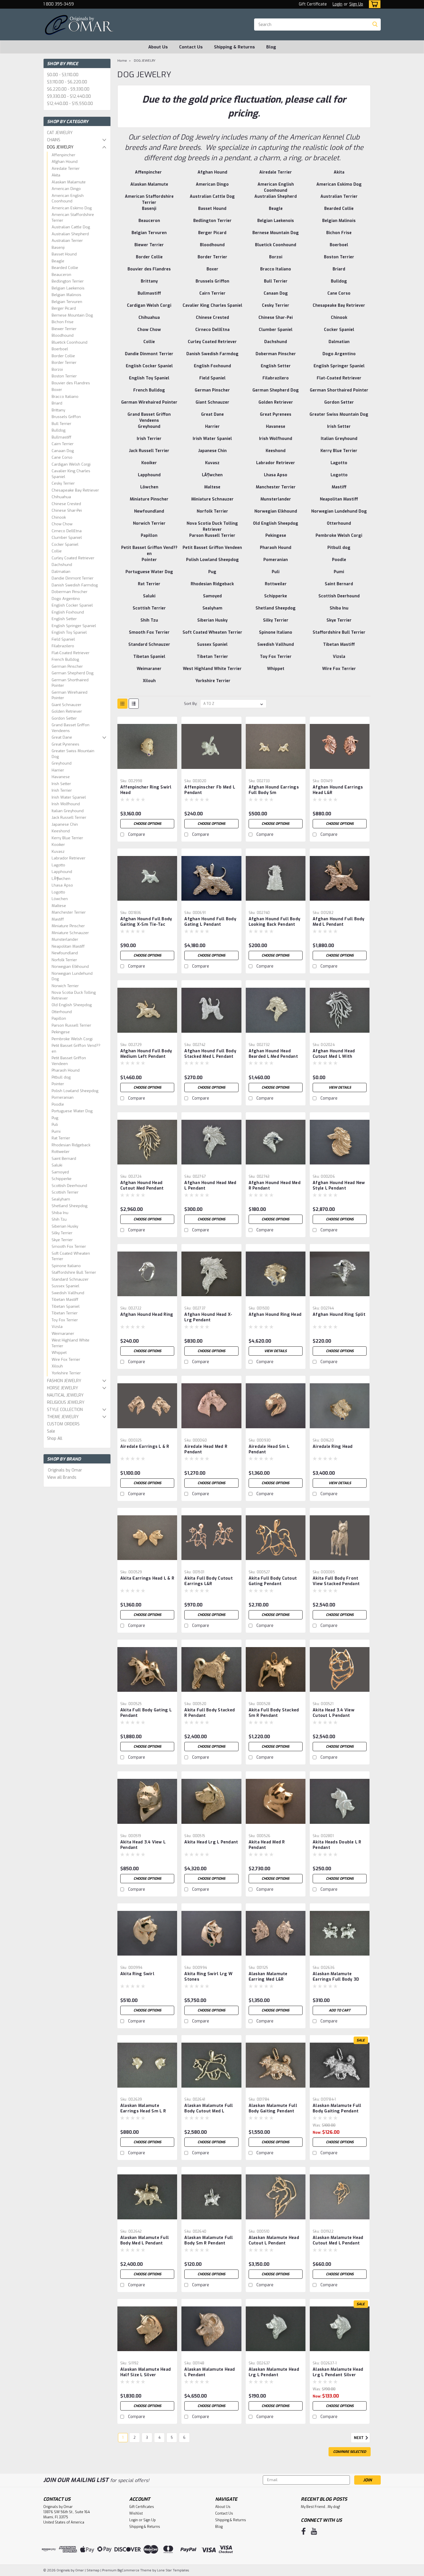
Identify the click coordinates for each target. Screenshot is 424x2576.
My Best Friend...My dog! (320, 2507)
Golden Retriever (67, 711)
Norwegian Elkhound (70, 967)
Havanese (61, 777)
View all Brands (62, 1477)
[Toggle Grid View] (122, 704)
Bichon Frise (63, 322)
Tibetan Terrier (65, 1313)
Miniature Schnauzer (70, 933)
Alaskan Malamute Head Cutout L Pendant (274, 2240)
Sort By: (191, 704)
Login (337, 4)
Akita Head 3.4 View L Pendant (143, 1845)
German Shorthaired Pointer (70, 683)
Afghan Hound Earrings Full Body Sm (274, 790)
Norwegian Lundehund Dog (72, 976)
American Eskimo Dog (72, 208)
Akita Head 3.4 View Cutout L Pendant (334, 1713)
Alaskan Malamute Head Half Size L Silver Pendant (146, 2375)
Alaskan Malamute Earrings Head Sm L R (143, 2108)
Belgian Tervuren (67, 302)
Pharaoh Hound (66, 1070)
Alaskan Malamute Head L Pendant (210, 2372)
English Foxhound (68, 612)
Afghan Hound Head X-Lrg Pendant (208, 1317)
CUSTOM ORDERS (63, 1424)
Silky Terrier (62, 1233)
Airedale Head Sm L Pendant (269, 1449)
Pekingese (61, 1032)
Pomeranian (63, 1097)
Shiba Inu (60, 1213)
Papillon (59, 1018)
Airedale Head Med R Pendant (206, 1449)
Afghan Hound (65, 162)
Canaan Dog (63, 451)
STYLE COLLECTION (65, 1410)
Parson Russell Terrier (71, 1025)
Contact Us (191, 47)
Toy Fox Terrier (65, 1320)
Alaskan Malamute (69, 182)
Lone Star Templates (173, 2570)
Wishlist (136, 2513)
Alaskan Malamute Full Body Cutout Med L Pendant (209, 2111)
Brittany (58, 410)
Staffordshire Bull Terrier (74, 1272)
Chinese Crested (66, 504)
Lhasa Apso (62, 885)
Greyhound (62, 763)
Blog (271, 47)
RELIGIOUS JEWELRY (66, 1402)
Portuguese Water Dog (72, 1111)
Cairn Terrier (63, 444)
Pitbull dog (61, 1077)
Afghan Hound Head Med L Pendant (210, 1186)
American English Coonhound (68, 198)
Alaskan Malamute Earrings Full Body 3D (336, 1977)
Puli (55, 1125)
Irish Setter (61, 784)
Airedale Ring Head (333, 1447)
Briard (57, 403)
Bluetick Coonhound (70, 342)
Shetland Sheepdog (70, 1206)
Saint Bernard (64, 1159)
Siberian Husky (65, 1226)
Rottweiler (61, 1152)
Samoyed (60, 1172)
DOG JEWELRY (60, 147)
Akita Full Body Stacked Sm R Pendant (274, 1713)
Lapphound (62, 872)
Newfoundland (65, 953)
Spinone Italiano (66, 1266)
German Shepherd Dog (73, 673)
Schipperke (62, 1179)
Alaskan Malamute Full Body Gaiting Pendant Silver (337, 2111)
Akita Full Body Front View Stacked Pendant (336, 1581)
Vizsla (57, 1327)
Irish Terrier (62, 790)
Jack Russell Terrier (69, 817)
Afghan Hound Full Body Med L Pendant (339, 922)
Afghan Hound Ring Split (339, 1315)
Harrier (58, 770)
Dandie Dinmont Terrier (73, 578)
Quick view (147, 772)
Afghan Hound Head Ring (147, 1315)
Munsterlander (65, 939)
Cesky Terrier (63, 483)
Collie (57, 551)
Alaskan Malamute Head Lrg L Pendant (274, 2372)
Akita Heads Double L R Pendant (337, 1845)
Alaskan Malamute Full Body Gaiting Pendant (273, 2108)
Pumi (56, 1131)
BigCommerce (128, 2570)
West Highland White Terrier (71, 1343)
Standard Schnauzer (70, 1279)
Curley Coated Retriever (73, 558)
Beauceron (61, 275)
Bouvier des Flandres (71, 383)
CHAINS (54, 140)
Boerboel (60, 349)
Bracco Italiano (65, 397)
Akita (56, 175)
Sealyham (61, 1199)
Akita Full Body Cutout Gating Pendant (273, 1581)
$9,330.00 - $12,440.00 (69, 96)
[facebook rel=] (304, 2531)
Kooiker (58, 845)
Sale (51, 1431)
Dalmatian (61, 572)
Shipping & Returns (234, 47)
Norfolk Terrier (64, 960)
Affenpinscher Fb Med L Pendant (210, 790)
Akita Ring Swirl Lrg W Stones (208, 1977)
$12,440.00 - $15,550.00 (70, 104)
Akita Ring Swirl (137, 1974)
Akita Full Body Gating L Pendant (146, 1713)
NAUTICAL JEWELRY (65, 1395)
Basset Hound (64, 254)
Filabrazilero (63, 646)
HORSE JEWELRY (63, 1388)
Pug (55, 1118)
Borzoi (57, 369)
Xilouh (57, 1366)
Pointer (58, 1084)
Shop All (55, 1438)
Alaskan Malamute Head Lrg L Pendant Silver (338, 2372)
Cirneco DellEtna (67, 531)
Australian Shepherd (70, 234)
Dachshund (62, 565)
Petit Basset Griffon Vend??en (76, 1048)
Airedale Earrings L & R (145, 1447)
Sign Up (356, 4)
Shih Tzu (59, 1219)
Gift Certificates (142, 2507)
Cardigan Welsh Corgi (71, 464)
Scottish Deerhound (69, 1186)
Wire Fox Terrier (66, 1359)
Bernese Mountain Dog (72, 315)
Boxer (57, 390)
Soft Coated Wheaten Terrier (71, 1256)
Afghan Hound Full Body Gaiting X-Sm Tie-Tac (146, 922)
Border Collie (63, 356)
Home (122, 61)
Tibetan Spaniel (66, 1306)
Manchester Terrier (69, 912)
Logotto (58, 892)
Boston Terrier (64, 376)
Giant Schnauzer (66, 705)
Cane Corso (62, 457)
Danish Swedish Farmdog (75, 585)
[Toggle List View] (134, 704)
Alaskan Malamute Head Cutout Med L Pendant (338, 2240)
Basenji (58, 248)
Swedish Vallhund (68, 1293)
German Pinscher (67, 666)
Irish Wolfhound (66, 804)
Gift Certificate (313, 4)
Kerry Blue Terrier (67, 838)
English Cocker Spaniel (72, 605)
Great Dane (62, 737)
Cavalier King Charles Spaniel (71, 474)
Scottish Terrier (65, 1192)
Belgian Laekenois (68, 288)
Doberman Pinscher (70, 592)
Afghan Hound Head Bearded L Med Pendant (273, 1054)
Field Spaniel (63, 639)
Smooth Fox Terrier (69, 1246)
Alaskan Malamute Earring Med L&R (268, 1977)
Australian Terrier (67, 241)
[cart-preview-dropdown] (373, 4)
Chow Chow (62, 524)
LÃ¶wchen (61, 879)
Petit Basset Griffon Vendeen (69, 1061)
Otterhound (62, 1012)
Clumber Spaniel (67, 538)
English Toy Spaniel (69, 632)
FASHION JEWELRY (64, 1381)
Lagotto (58, 865)
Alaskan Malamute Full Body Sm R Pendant (209, 2240)
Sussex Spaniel (65, 1286)
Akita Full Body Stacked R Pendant (210, 1713)
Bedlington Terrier (68, 281)
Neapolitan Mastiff (68, 946)
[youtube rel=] (314, 2531)
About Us (158, 47)
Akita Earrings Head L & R (147, 1578)
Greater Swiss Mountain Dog (73, 754)
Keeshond (61, 831)
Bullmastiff (62, 437)
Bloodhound (63, 335)
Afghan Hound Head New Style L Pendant (339, 1186)
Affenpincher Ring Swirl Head (146, 790)
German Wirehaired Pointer (70, 695)
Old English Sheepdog (72, 1005)
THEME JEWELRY (63, 1417)
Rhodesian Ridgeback (71, 1145)
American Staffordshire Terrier (73, 218)
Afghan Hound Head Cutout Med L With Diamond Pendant (334, 1056)
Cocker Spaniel (65, 544)
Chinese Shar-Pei (67, 510)
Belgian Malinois (66, 295)
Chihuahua (61, 497)
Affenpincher (63, 155)
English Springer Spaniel (74, 626)
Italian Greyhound (68, 811)
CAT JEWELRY (60, 133)
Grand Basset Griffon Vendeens (71, 728)
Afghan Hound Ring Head (275, 1315)
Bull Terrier (61, 424)
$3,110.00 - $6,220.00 (67, 82)
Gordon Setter (64, 718)
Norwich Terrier (65, 986)
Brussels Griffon (66, 417)
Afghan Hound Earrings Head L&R (338, 790)
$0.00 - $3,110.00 (63, 75)
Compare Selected (350, 2452)
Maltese (59, 906)
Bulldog (59, 430)
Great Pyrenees (65, 744)
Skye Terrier (62, 1240)
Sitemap (93, 2570)
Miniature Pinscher (68, 926)
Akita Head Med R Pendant (267, 1845)
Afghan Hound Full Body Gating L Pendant (210, 922)
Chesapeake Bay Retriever (75, 490)
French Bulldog (65, 659)
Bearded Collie (65, 268)
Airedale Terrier (66, 169)
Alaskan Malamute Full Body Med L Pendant (145, 2240)
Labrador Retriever (69, 858)
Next (359, 2438)
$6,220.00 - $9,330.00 (68, 89)
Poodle (58, 1104)
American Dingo (66, 189)
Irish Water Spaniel (69, 797)
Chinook (59, 517)
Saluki (57, 1165)
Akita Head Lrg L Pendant (211, 1842)
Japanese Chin (65, 824)
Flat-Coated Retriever (71, 653)
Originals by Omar (65, 1470)
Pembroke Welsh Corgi (72, 1039)
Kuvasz (58, 852)
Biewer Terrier (64, 329)
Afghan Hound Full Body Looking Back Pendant (275, 922)
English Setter (64, 619)
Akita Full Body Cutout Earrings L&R (209, 1581)
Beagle (58, 261)
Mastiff (58, 919)
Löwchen (60, 899)
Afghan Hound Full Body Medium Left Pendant (146, 1054)
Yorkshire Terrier (66, 1373)
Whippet (59, 1353)
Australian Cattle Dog (71, 227)
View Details (340, 1087)
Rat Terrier (61, 1138)
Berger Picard (64, 308)
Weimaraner (63, 1334)
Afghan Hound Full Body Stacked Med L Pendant (210, 1054)
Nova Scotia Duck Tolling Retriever (74, 995)
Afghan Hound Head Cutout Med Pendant (142, 1186)
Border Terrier (64, 363)
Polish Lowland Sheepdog (75, 1091)
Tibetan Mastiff (65, 1300)
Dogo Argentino (66, 599)
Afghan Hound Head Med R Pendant (275, 1186)
